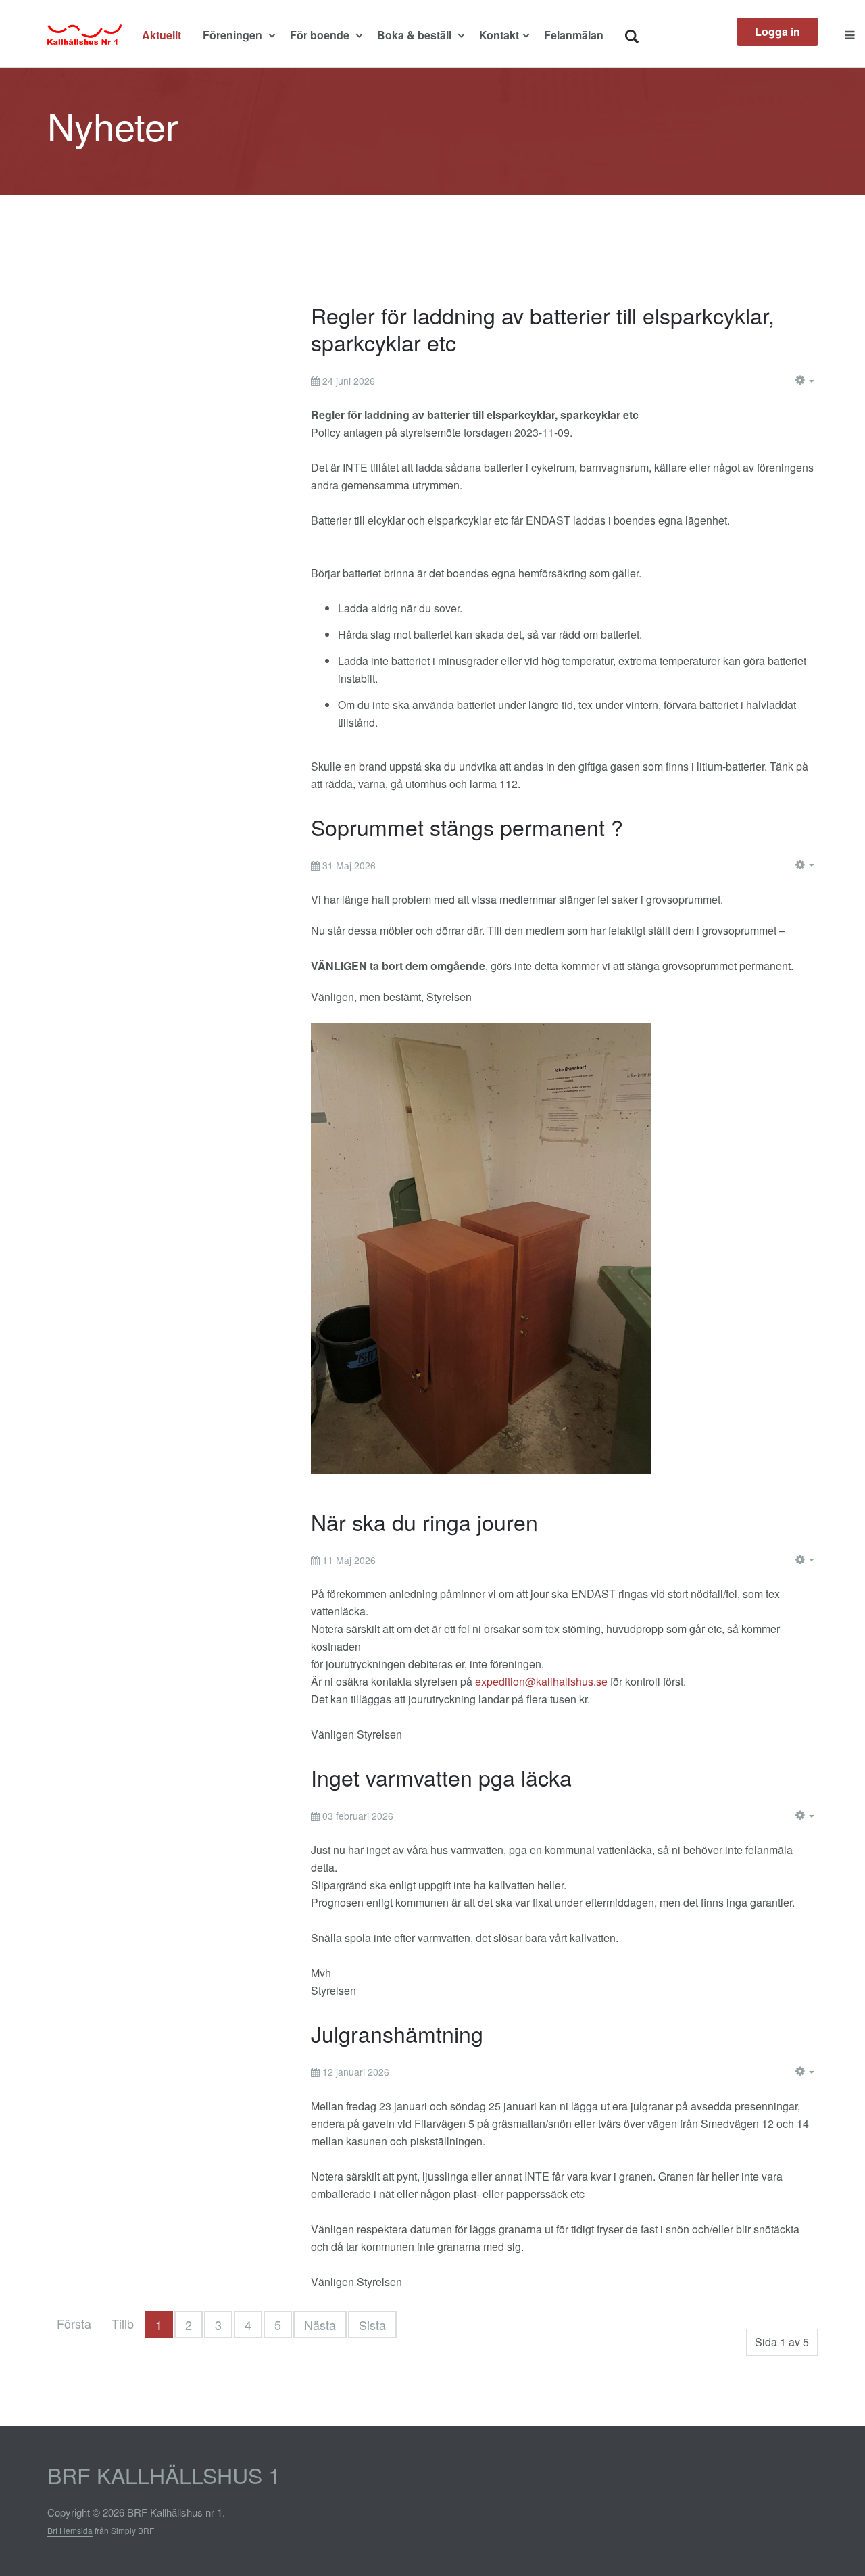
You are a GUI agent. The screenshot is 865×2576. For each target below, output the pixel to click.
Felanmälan (574, 35)
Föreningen (234, 35)
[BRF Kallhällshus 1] (84, 35)
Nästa (320, 2325)
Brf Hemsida (70, 2530)
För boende (321, 35)
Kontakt (499, 35)
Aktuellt (162, 35)
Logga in (777, 31)
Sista (372, 2325)
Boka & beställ (416, 35)
